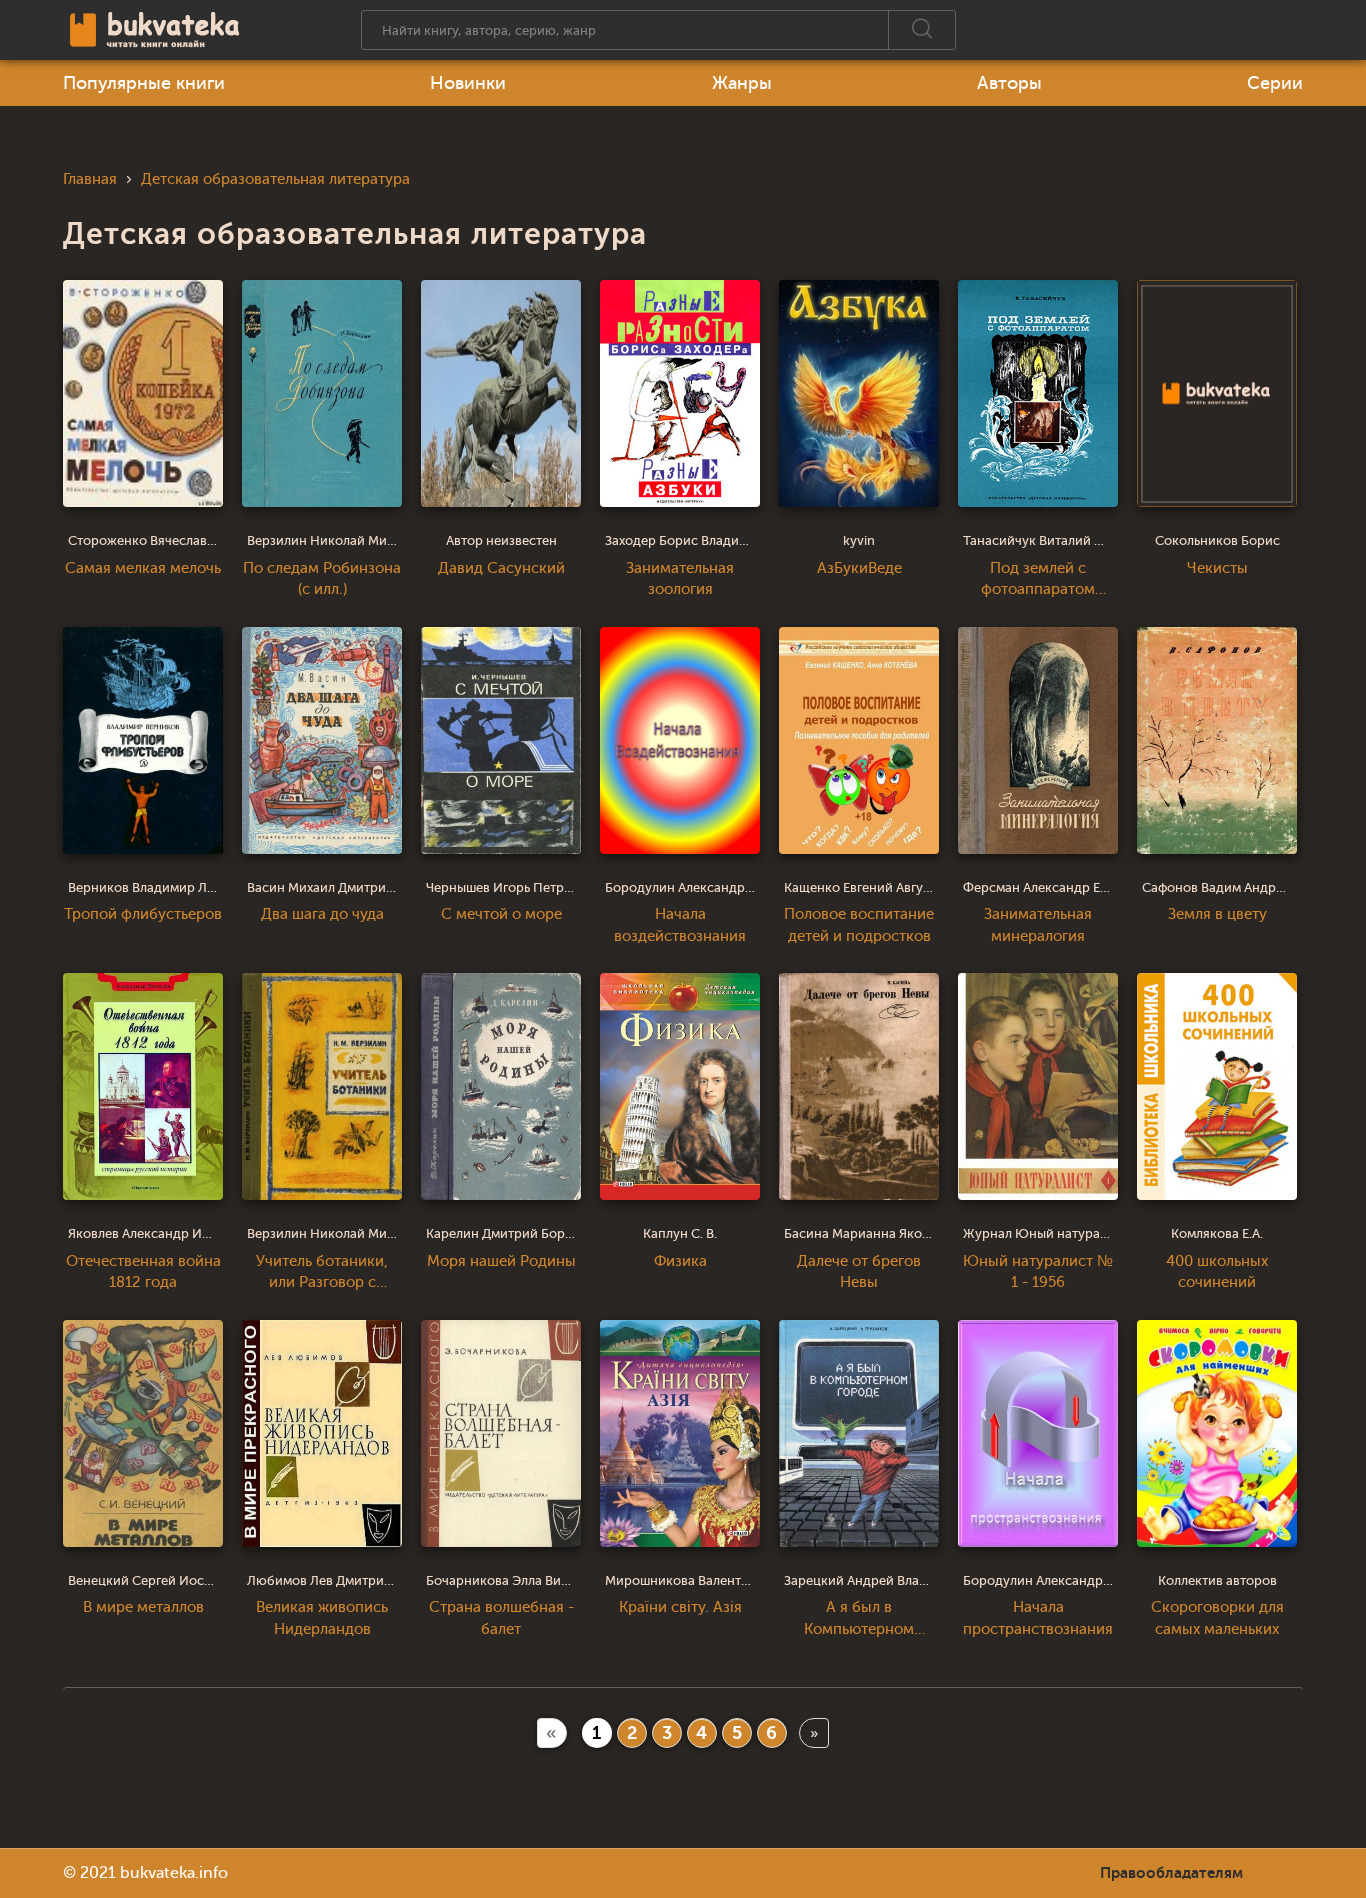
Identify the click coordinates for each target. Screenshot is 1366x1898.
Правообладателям (1171, 1873)
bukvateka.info (174, 1873)
